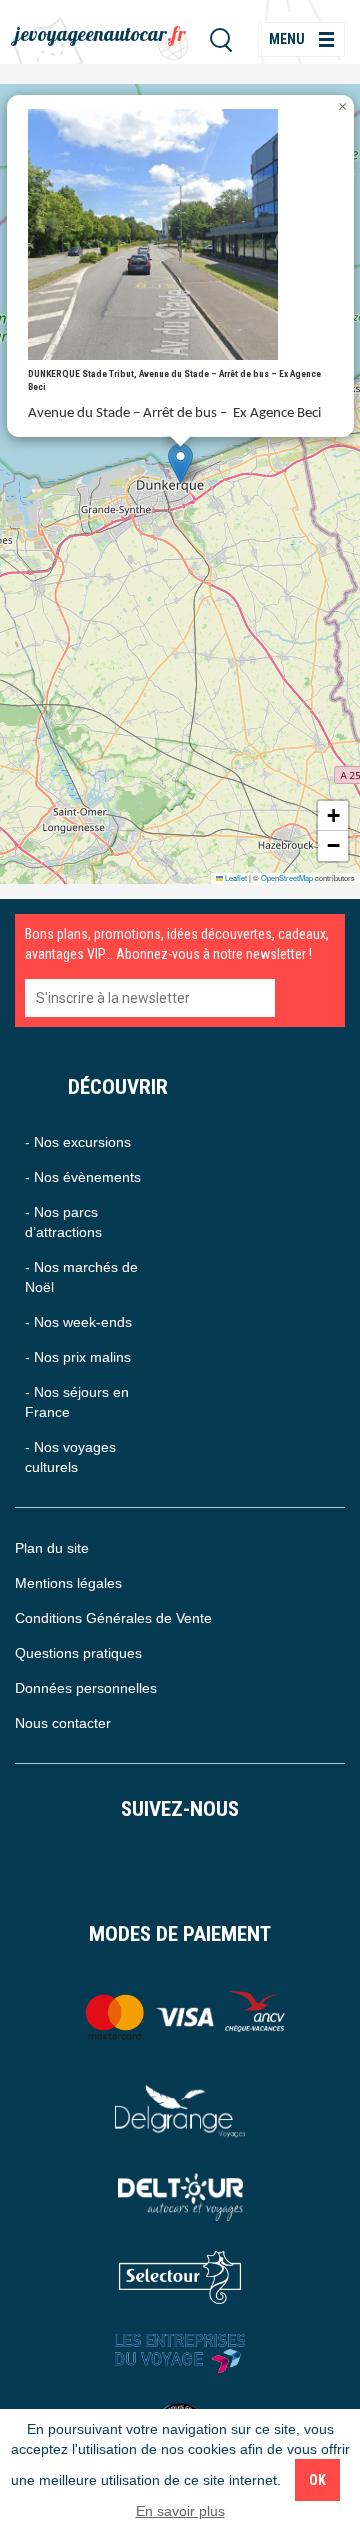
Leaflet (235, 877)
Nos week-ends (83, 1322)
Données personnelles (86, 1688)
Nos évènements (87, 1177)
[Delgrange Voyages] (180, 2111)
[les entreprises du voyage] (180, 2353)
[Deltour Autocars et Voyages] (180, 2194)
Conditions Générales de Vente (113, 1618)
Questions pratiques (78, 1653)
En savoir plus (180, 2511)
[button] (180, 463)
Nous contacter (63, 1723)
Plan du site (52, 1548)
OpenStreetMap (287, 877)
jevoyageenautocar (100, 33)
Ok (317, 2480)
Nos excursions (82, 1142)
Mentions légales (68, 1583)
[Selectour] (180, 2277)
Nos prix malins (82, 1357)
